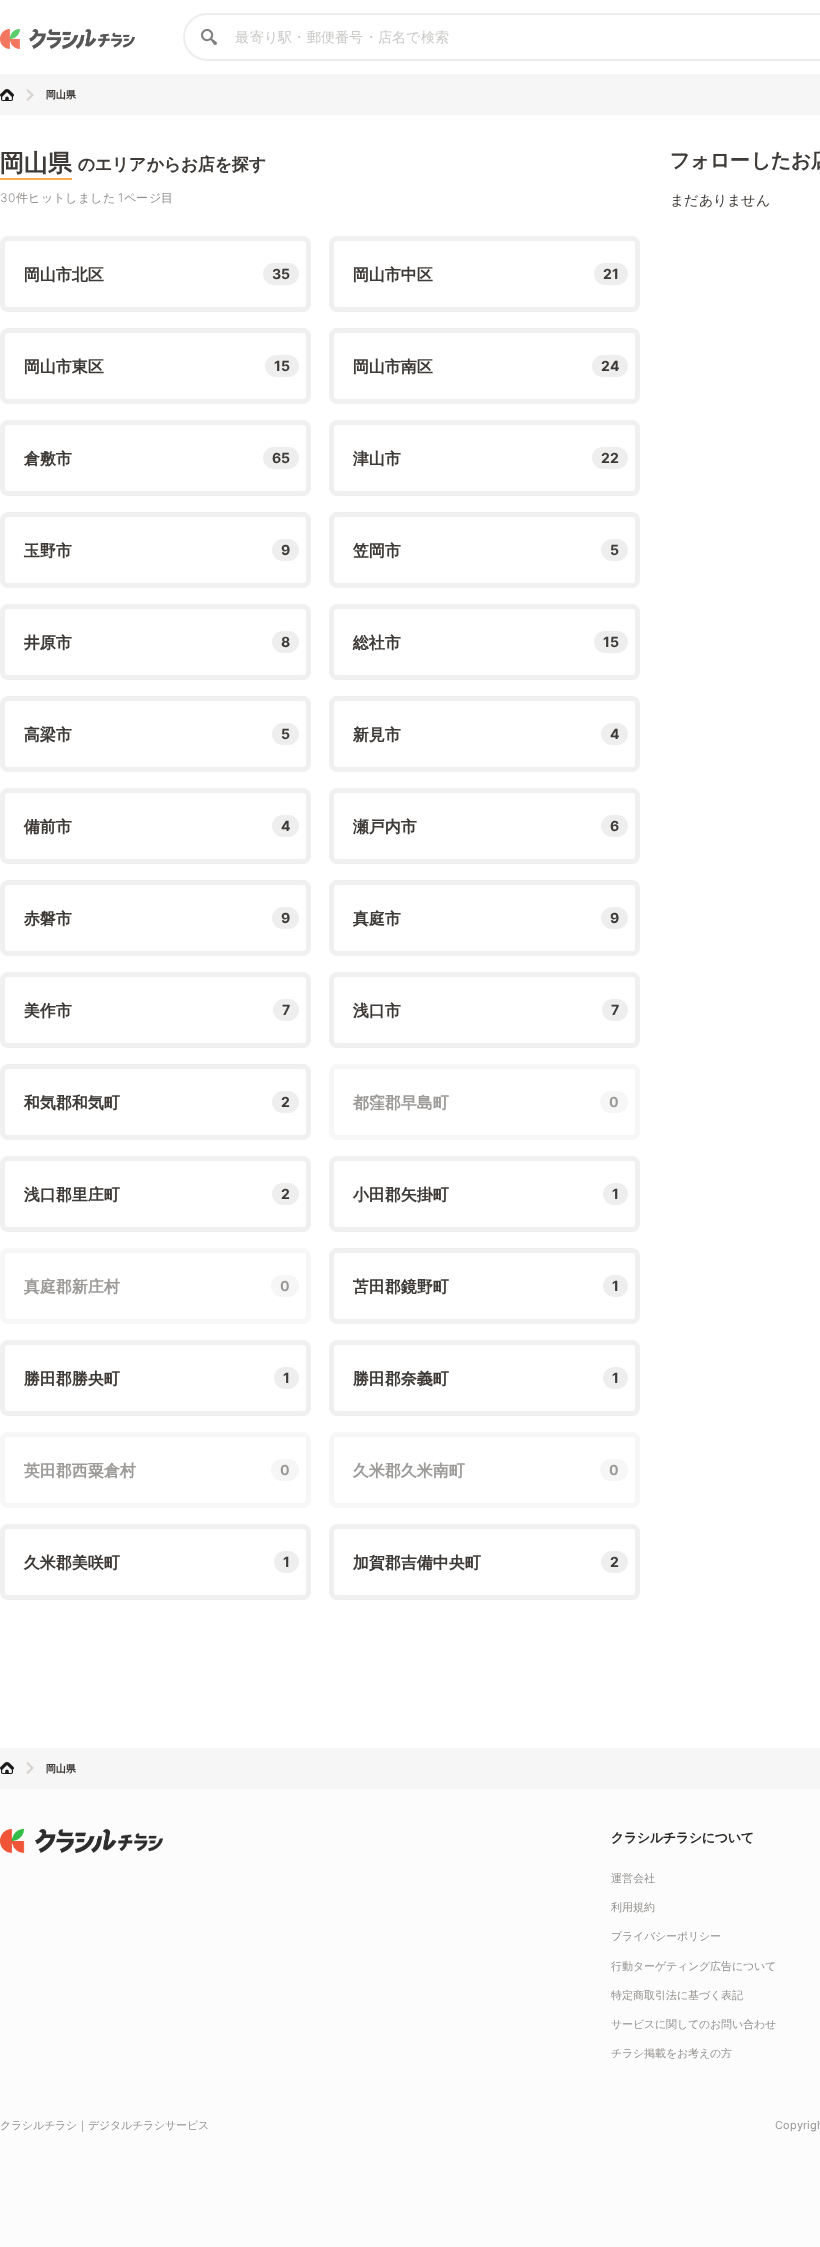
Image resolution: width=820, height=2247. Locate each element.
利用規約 (633, 1907)
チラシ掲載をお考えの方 (671, 2053)
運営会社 (633, 1878)
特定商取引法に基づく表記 (677, 1995)
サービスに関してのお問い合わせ (693, 2024)
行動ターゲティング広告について (693, 1966)
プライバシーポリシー (666, 1936)
